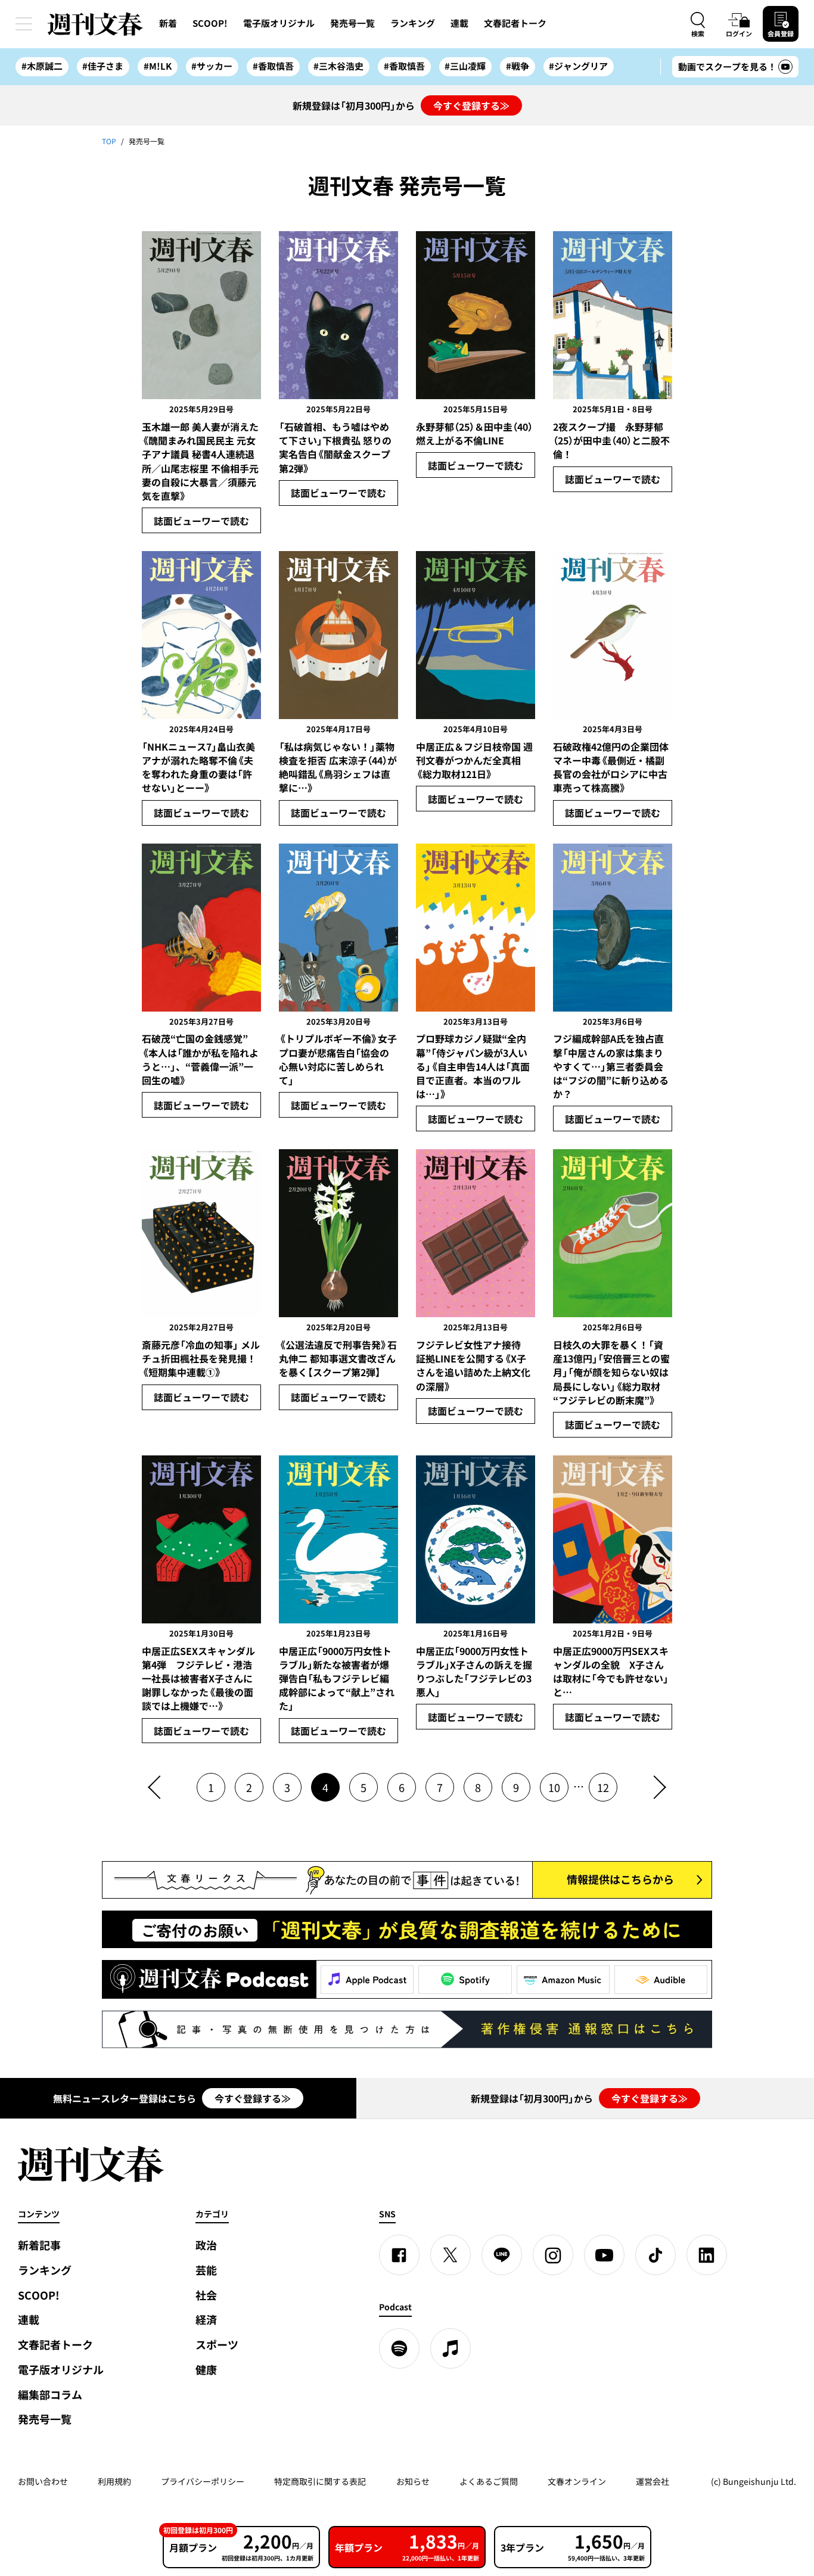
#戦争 (518, 66)
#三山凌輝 (465, 66)
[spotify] (399, 2348)
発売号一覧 (352, 23)
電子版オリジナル (279, 23)
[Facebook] (399, 2255)
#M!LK (158, 66)
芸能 (206, 2270)
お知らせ (413, 2481)
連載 (459, 23)
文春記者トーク (515, 23)
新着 (168, 23)
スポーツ (217, 2345)
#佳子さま (103, 66)
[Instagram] (553, 2255)
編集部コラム (50, 2395)
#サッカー (212, 66)
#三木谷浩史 (338, 66)
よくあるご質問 (489, 2481)
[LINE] (502, 2255)
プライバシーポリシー (203, 2481)
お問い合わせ (43, 2481)
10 (554, 1788)
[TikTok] (655, 2255)
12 (603, 1788)
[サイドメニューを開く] (24, 24)
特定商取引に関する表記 (320, 2481)
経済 (206, 2320)
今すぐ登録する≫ (471, 105)
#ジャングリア (578, 66)
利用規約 (114, 2481)
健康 (206, 2370)
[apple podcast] (451, 2348)
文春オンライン (577, 2481)
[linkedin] (707, 2255)
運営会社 (653, 2481)
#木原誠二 (42, 66)
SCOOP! (210, 23)
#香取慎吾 (273, 66)
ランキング (413, 23)
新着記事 (39, 2245)
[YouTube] (604, 2255)
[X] (451, 2255)
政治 (206, 2245)
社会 (206, 2295)
